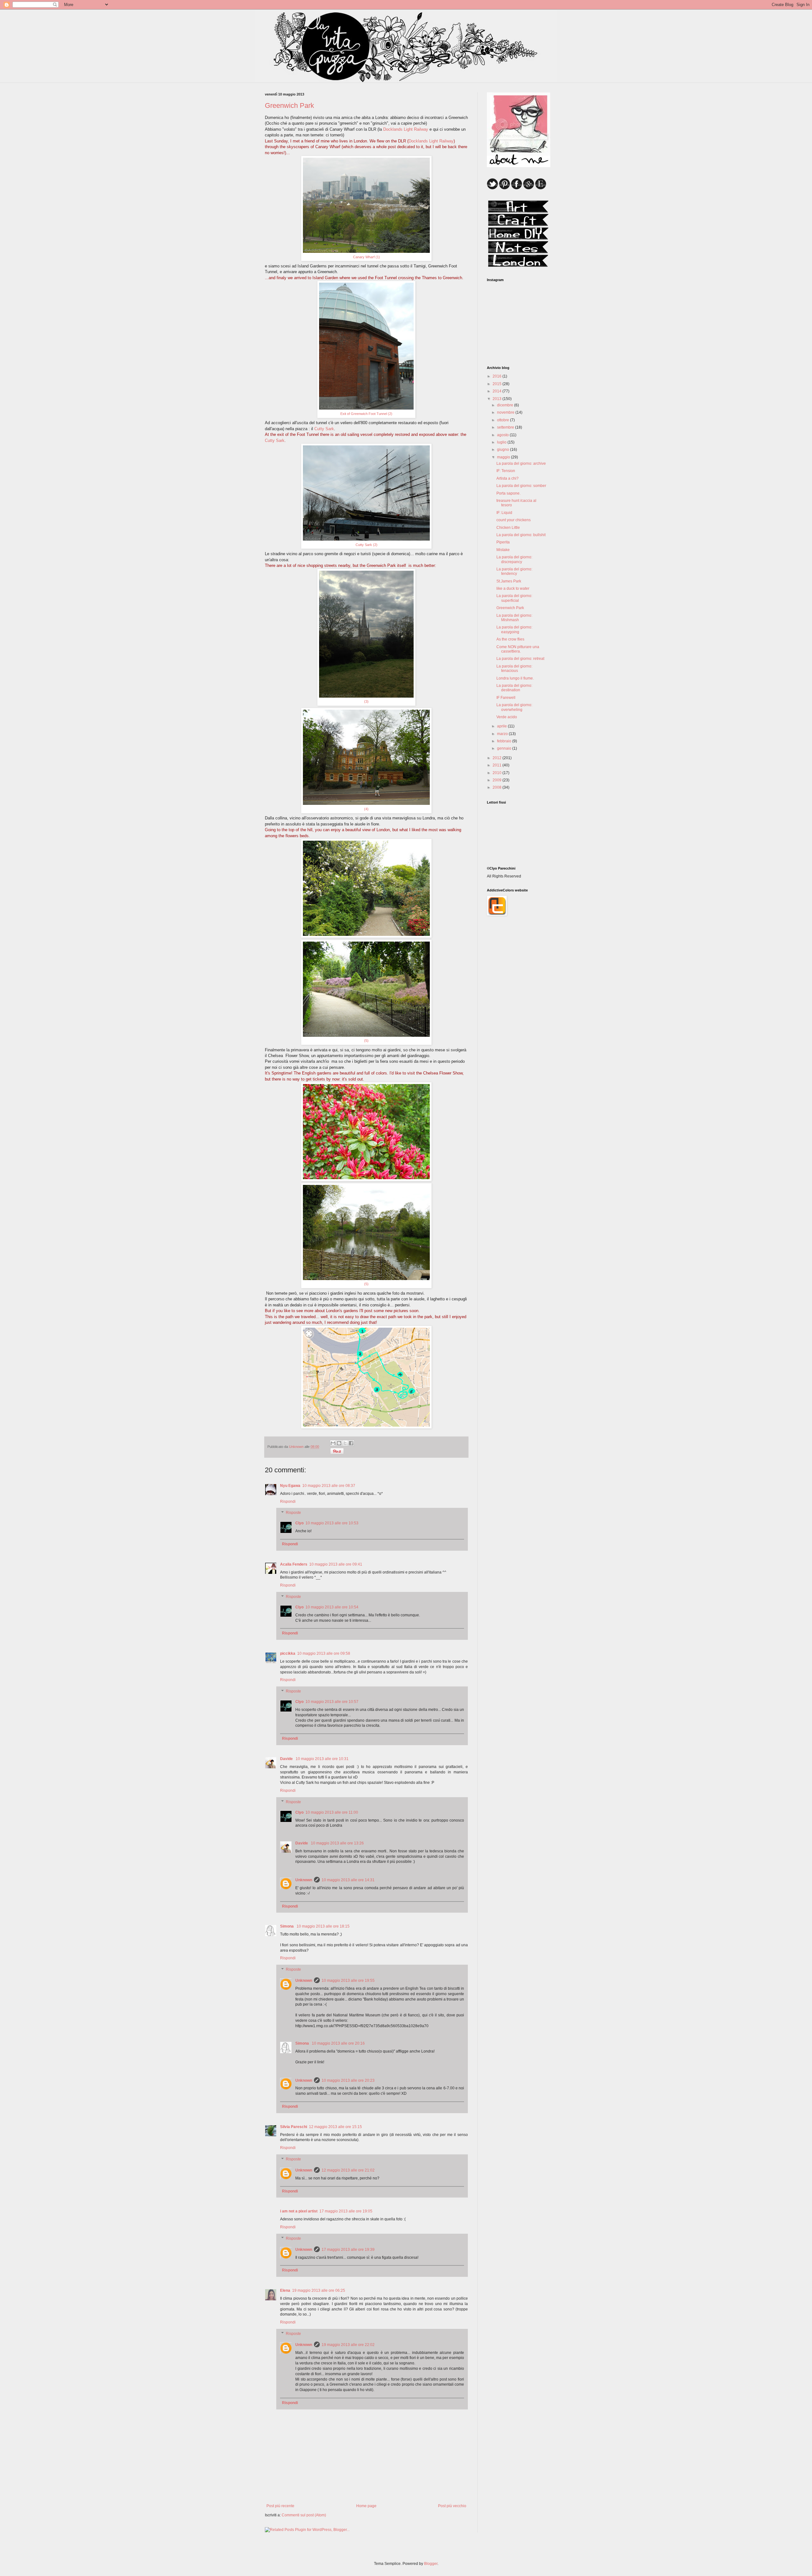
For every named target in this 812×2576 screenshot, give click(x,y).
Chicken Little (508, 528)
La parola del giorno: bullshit (521, 535)
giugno (504, 450)
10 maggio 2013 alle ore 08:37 (329, 1486)
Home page (366, 2506)
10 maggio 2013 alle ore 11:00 (332, 1812)
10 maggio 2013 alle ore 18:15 (323, 1926)
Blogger (431, 2564)
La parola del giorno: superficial (514, 598)
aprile (502, 726)
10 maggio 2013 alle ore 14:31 (348, 1880)
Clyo (299, 1523)
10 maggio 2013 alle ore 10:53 (332, 1523)
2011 (498, 765)
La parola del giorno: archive (521, 463)
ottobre (504, 420)
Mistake (503, 550)
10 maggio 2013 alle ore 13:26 (337, 1843)
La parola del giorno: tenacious (514, 668)
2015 (498, 384)
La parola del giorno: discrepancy (514, 559)
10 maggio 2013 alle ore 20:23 (348, 2080)
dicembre (506, 405)
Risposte (293, 1513)
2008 (498, 787)
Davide (287, 1759)
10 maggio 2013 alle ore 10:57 (332, 1702)
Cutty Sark (324, 429)
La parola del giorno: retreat (520, 659)
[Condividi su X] (345, 1443)
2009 (498, 780)
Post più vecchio (452, 2506)
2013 (498, 399)
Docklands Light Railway (406, 129)
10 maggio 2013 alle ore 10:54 (332, 1607)
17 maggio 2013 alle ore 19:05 (346, 2211)
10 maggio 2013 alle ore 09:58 (324, 1653)
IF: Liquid (504, 513)
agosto (503, 435)
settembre (506, 427)
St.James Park (509, 581)
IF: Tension (506, 471)
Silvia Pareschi (294, 2127)
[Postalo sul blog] (339, 1443)
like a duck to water (513, 588)
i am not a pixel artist (299, 2211)
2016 (498, 376)
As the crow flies (510, 639)
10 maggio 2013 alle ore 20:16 (338, 2043)
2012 (498, 758)
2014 (498, 391)
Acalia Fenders (294, 1564)
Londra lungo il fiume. (515, 678)
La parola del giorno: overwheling (514, 707)
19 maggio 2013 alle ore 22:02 (348, 2345)
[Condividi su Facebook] (351, 1443)
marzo (503, 734)
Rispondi (288, 1502)
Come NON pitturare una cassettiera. (518, 649)
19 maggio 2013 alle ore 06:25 (319, 2290)
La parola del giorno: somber (521, 486)
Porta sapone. (508, 493)
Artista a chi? (507, 478)
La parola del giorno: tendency (514, 571)
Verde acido (507, 717)
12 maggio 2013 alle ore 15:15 (335, 2127)
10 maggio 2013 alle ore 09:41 (336, 1564)
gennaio (505, 748)
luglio (502, 442)
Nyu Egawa (290, 1486)
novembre (506, 412)
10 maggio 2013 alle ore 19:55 (348, 1981)
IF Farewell (506, 698)
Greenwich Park (510, 608)
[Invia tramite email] (333, 1443)
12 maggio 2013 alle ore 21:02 (348, 2170)
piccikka (288, 1653)
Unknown (304, 1880)
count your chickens (514, 520)
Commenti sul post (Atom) (304, 2515)
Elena (285, 2290)
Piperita (503, 542)
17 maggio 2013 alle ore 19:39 (348, 2250)
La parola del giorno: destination (514, 688)
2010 (498, 773)
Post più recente (280, 2506)
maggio (504, 457)
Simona (287, 1926)
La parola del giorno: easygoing (514, 629)
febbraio (505, 741)
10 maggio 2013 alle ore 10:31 (322, 1759)
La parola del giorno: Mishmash (514, 618)
